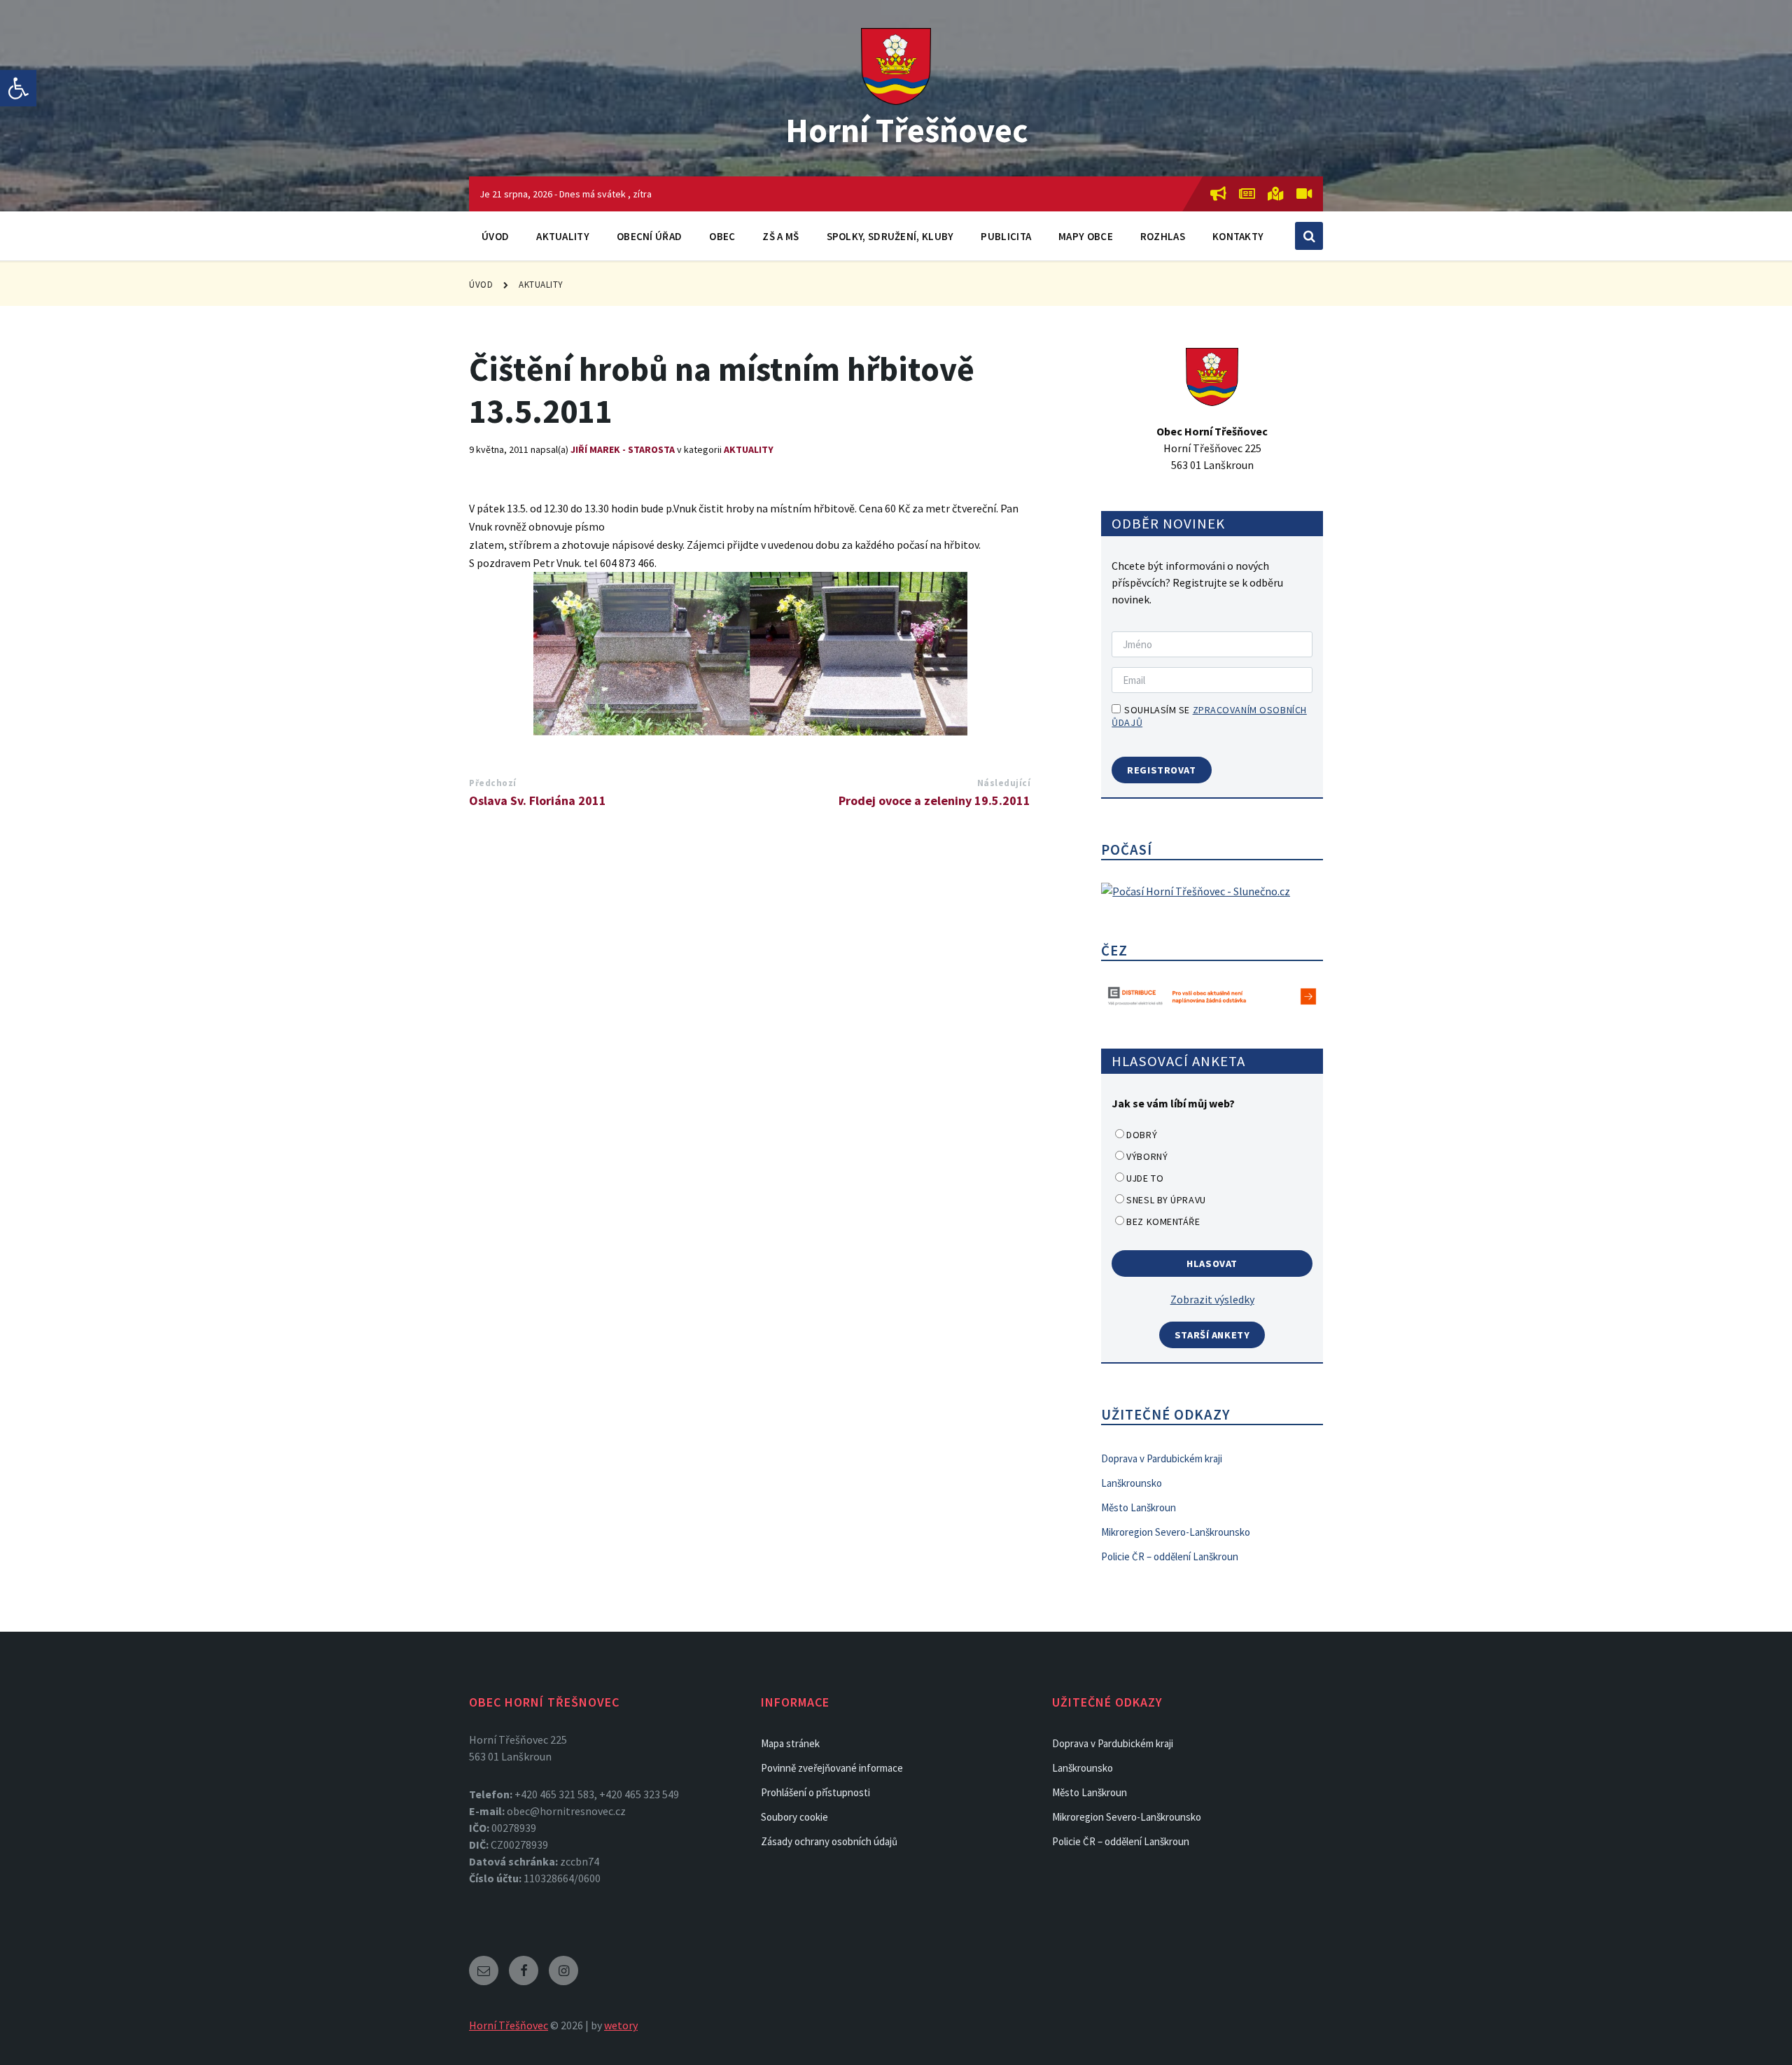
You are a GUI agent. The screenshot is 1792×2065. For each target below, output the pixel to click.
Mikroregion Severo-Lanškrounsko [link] (1176, 1532)
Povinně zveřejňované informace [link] (832, 1768)
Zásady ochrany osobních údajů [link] (829, 1841)
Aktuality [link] (563, 236)
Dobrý (1142, 1135)
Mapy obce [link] (1086, 236)
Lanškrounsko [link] (1132, 1483)
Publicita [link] (1006, 236)
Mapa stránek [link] (790, 1743)
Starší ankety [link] (1212, 1335)
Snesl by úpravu (1166, 1200)
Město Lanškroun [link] (1139, 1507)
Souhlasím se (1209, 716)
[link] (18, 88)
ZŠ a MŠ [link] (780, 236)
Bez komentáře (1163, 1221)
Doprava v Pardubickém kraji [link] (1162, 1458)
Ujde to (1145, 1178)
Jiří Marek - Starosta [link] (623, 449)
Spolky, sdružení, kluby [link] (890, 236)
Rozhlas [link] (1163, 236)
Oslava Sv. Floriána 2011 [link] (538, 800)
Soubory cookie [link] (794, 1817)
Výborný (1147, 1156)
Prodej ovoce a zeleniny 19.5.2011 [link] (934, 800)
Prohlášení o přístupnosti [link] (815, 1792)
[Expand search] (1309, 236)
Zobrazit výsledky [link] (1212, 1299)
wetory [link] (621, 2025)
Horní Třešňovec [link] (907, 130)
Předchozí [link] (493, 783)
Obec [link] (722, 236)
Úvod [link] (495, 236)
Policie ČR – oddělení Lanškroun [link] (1170, 1556)
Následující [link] (1004, 783)
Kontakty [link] (1238, 236)
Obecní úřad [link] (649, 236)
